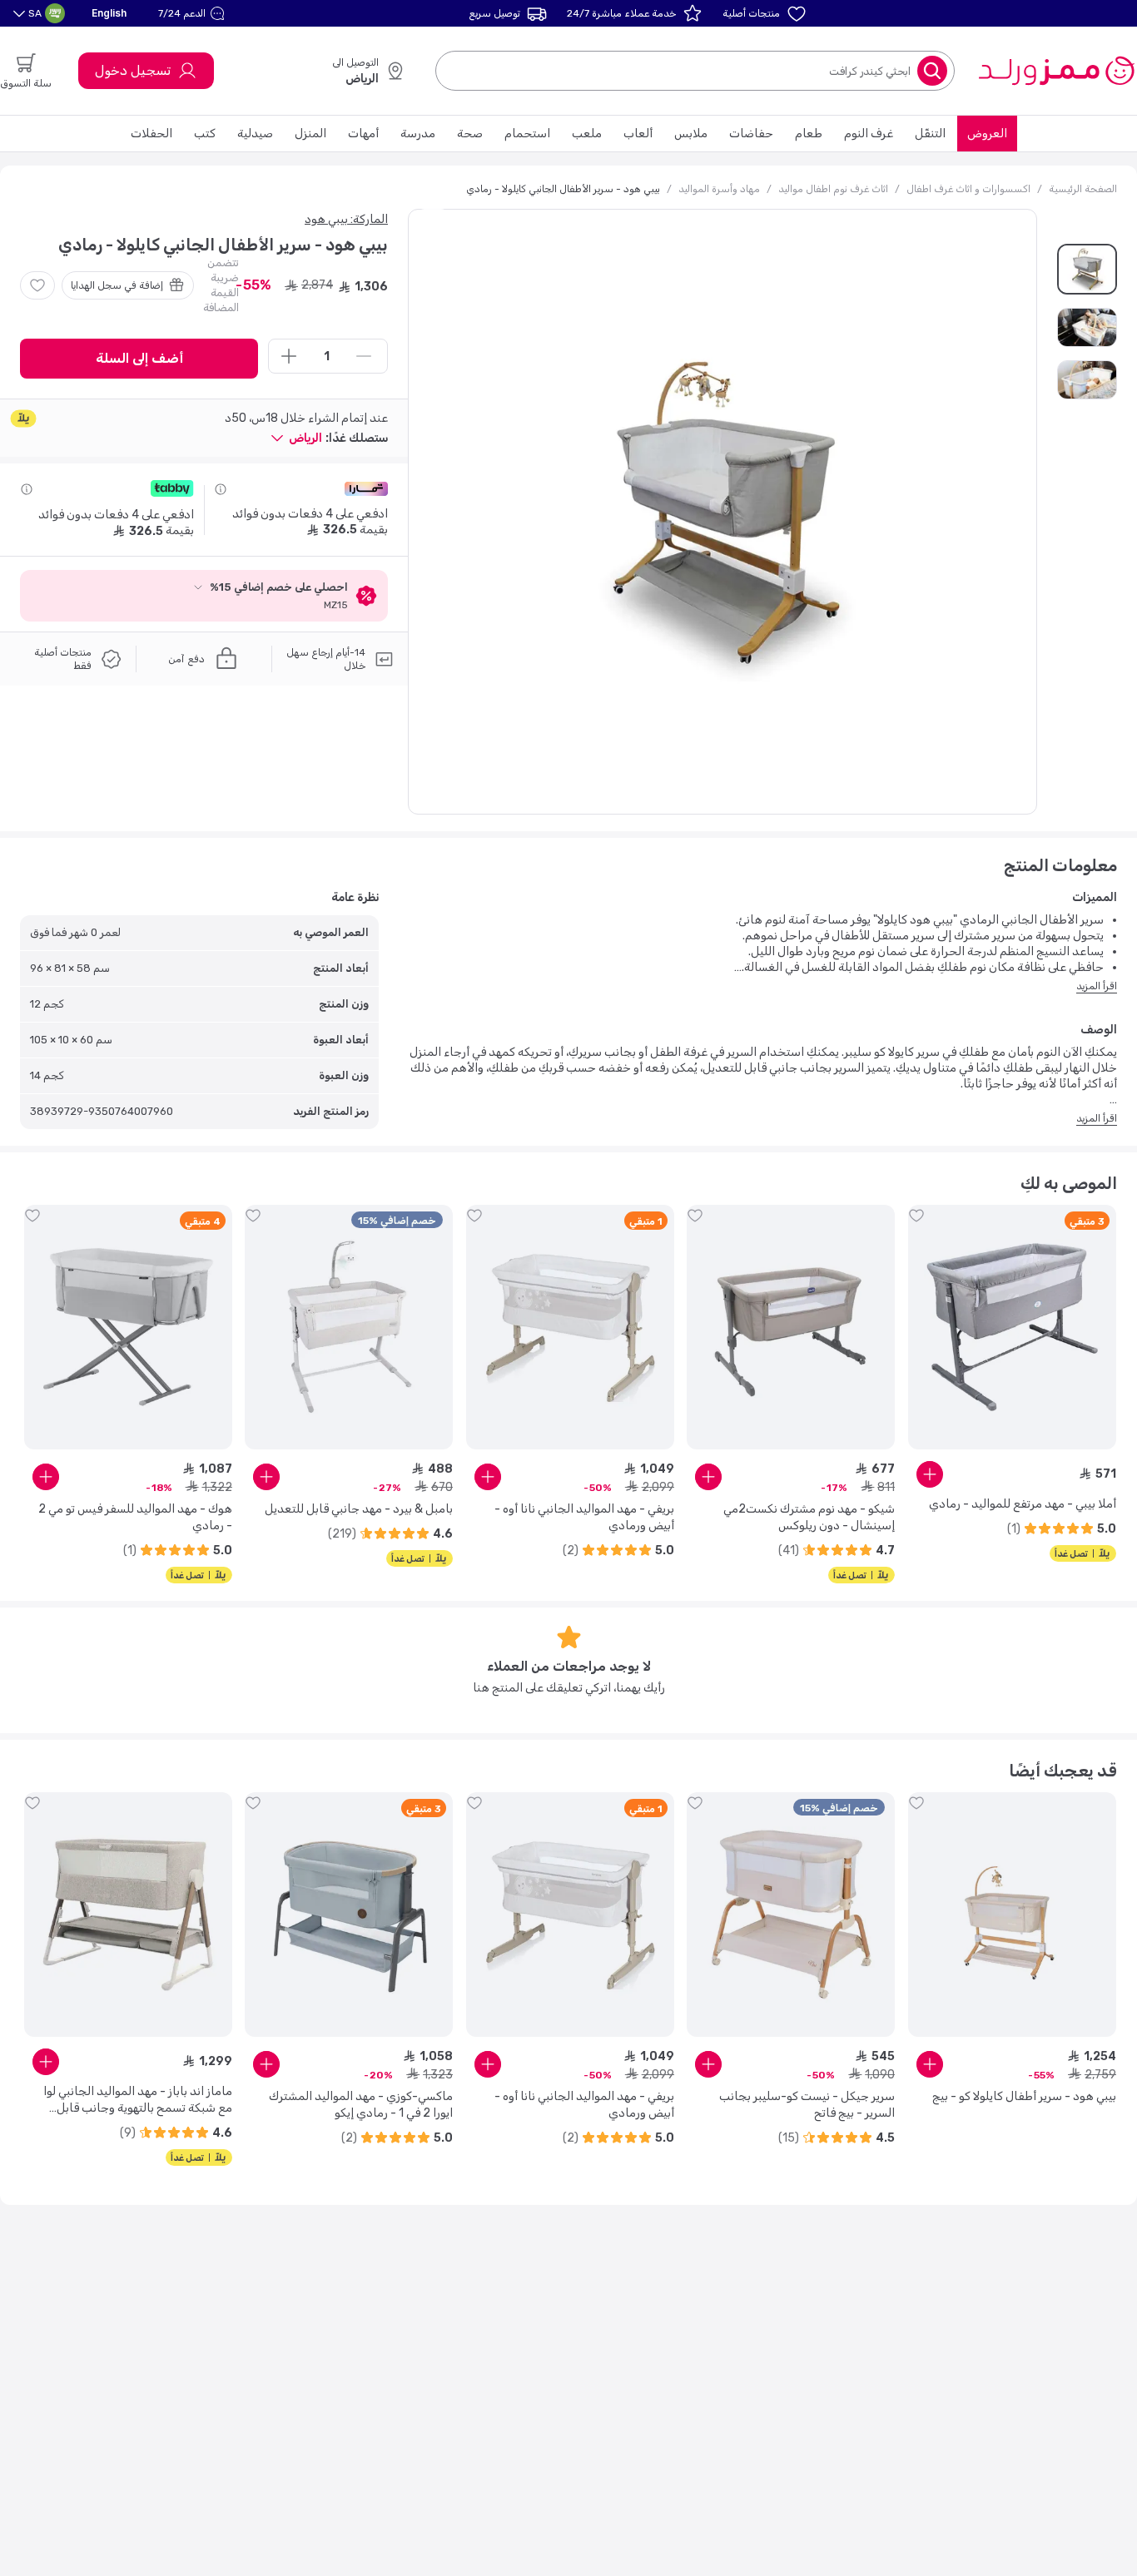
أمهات (363, 134)
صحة (470, 134)
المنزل (310, 134)
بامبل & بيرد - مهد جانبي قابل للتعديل (359, 1509)
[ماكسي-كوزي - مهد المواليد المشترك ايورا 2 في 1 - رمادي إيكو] (349, 1915)
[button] (194, 13)
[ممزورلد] (1056, 71)
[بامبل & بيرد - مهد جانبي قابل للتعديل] (349, 1327)
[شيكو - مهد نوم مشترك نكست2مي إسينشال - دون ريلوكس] (791, 1327)
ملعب (587, 134)
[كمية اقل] (364, 356)
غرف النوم (869, 134)
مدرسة (418, 134)
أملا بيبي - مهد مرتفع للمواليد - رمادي (1023, 1504)
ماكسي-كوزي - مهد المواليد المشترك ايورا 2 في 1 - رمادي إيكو (361, 2105)
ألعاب (638, 134)
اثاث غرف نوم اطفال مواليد (833, 189)
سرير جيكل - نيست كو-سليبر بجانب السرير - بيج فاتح (807, 2105)
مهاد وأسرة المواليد (719, 189)
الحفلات (151, 134)
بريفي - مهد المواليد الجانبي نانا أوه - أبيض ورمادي (584, 1517)
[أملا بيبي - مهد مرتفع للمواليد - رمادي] (1012, 1327)
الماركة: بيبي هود (346, 219)
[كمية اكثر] (289, 356)
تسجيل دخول (133, 70)
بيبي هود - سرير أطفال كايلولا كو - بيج (1024, 2096)
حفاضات (751, 134)
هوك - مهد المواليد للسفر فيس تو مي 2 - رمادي (135, 1517)
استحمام (527, 134)
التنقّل (930, 134)
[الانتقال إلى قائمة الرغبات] (37, 285)
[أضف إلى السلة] (930, 1474)
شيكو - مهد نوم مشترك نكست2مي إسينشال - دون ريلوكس (809, 1517)
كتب (205, 134)
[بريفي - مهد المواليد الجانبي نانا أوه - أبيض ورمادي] (570, 1327)
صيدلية (255, 134)
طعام (809, 134)
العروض (987, 134)
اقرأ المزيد (1097, 986)
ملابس (691, 134)
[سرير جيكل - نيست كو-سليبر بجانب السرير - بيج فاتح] (791, 1915)
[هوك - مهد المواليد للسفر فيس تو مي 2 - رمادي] (128, 1327)
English (109, 13)
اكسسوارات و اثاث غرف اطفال (968, 189)
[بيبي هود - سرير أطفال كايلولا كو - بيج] (1012, 1915)
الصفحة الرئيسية (1083, 189)
